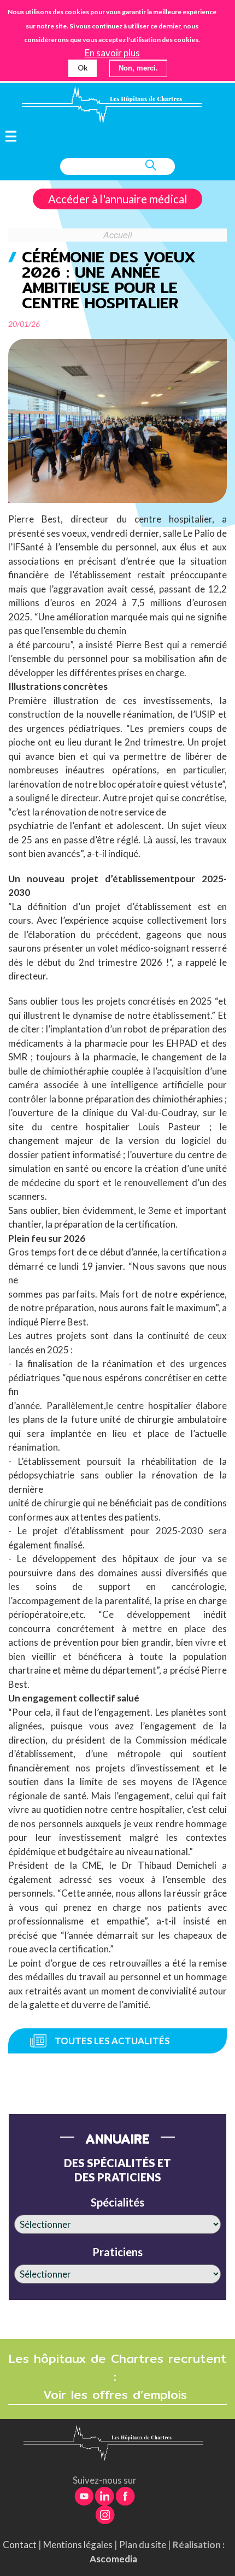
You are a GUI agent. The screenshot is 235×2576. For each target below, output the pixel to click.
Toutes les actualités (112, 2041)
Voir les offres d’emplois (117, 2395)
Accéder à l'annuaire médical (118, 199)
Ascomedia (113, 2559)
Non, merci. (138, 68)
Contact (20, 2545)
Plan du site (143, 2545)
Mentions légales (78, 2545)
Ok (83, 68)
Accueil (118, 234)
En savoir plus (112, 53)
